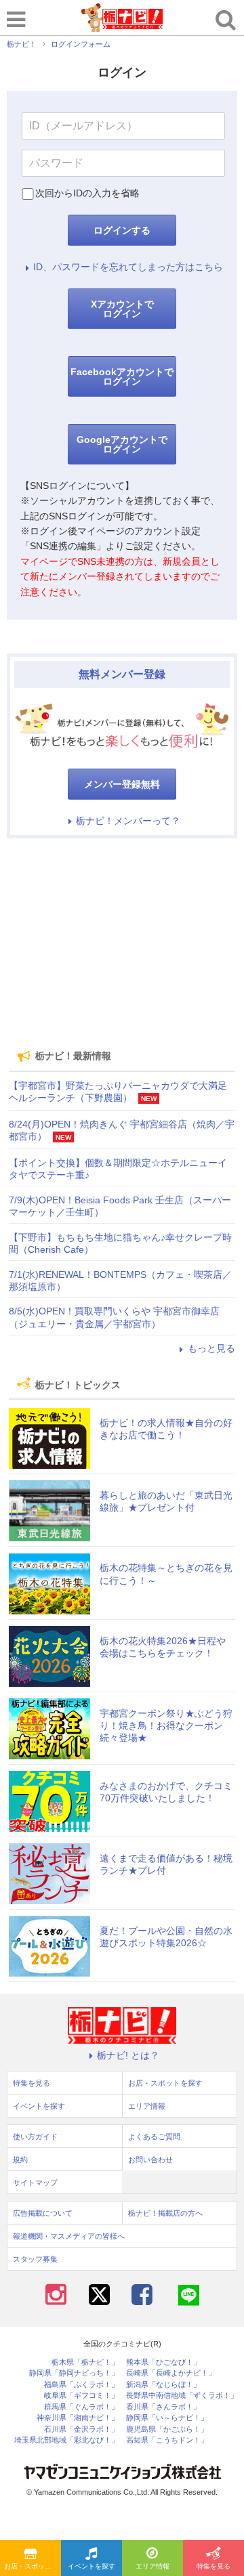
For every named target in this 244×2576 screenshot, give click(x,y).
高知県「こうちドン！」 (167, 2440)
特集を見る (213, 2566)
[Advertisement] (122, 943)
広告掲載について (43, 2213)
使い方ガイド (35, 2137)
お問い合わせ (150, 2160)
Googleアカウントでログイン (122, 444)
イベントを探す (91, 2566)
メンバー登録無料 (122, 784)
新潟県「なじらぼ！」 (163, 2385)
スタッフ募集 (35, 2259)
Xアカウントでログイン (122, 309)
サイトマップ (35, 2183)
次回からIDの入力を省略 (87, 193)
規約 (20, 2160)
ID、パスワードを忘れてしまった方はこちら (128, 267)
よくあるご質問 (154, 2137)
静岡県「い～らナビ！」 (167, 2418)
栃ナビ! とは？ (128, 2055)
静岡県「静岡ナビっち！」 (74, 2373)
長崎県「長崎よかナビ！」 (171, 2373)
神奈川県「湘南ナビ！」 (78, 2418)
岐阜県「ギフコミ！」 (81, 2396)
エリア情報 (152, 2566)
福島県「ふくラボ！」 (81, 2385)
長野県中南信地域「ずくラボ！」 (182, 2396)
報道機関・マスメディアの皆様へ (69, 2236)
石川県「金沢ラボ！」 (81, 2429)
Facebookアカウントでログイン (122, 377)
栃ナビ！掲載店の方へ (165, 2213)
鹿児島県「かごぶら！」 (167, 2429)
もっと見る (211, 1348)
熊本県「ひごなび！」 (163, 2362)
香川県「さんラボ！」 (163, 2407)
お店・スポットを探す (33, 2566)
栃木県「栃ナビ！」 (85, 2362)
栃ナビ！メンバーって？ (128, 821)
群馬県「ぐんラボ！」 (81, 2407)
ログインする (122, 230)
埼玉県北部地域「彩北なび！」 (66, 2440)
